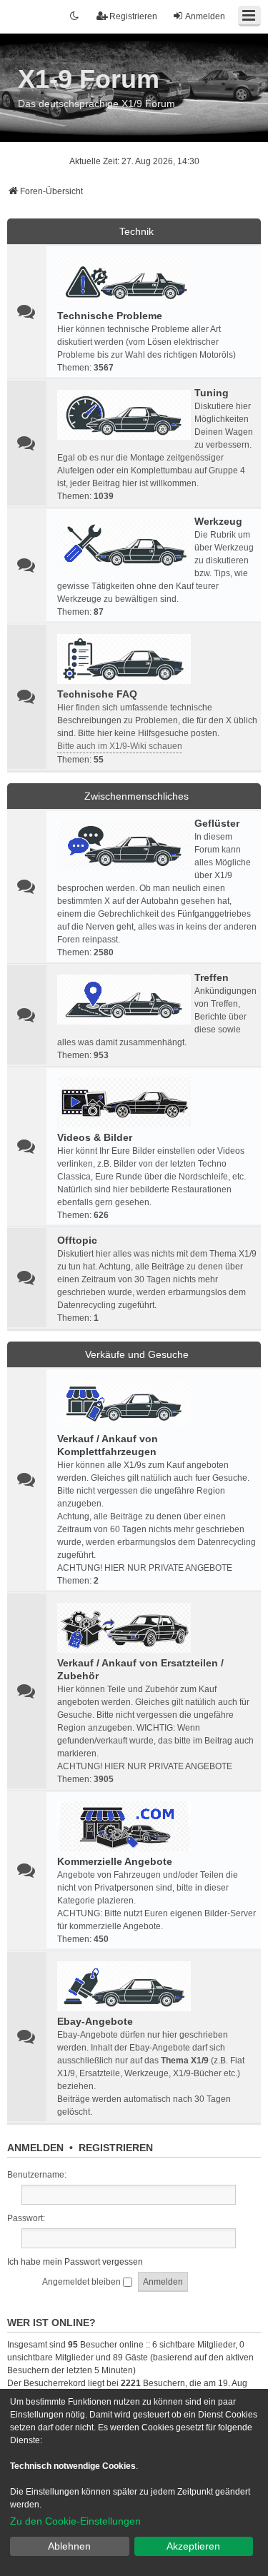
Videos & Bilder (95, 1137)
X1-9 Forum (89, 79)
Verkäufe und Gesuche (137, 1354)
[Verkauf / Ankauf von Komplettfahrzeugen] (124, 1404)
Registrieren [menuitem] (133, 16)
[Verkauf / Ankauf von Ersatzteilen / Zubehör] (124, 1628)
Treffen (212, 977)
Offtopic (77, 1240)
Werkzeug (218, 521)
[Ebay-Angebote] (124, 1986)
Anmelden (35, 2148)
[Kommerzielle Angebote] (124, 1826)
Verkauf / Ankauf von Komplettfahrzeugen (108, 1445)
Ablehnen (69, 2546)
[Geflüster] (124, 845)
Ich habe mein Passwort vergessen (75, 2262)
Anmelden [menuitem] (205, 16)
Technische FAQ (97, 694)
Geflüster (217, 823)
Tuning (212, 393)
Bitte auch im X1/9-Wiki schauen (120, 746)
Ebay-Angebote (95, 2021)
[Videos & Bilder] (124, 1102)
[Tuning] (124, 415)
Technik (137, 231)
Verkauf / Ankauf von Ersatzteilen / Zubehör (140, 1669)
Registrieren (116, 2148)
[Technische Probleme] (124, 281)
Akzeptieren (193, 2546)
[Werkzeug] (124, 543)
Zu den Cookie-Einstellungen (75, 2521)
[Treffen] (124, 1000)
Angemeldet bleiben (83, 2282)
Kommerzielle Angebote (115, 1861)
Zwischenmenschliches (137, 796)
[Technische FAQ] (124, 659)
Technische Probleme (110, 316)
